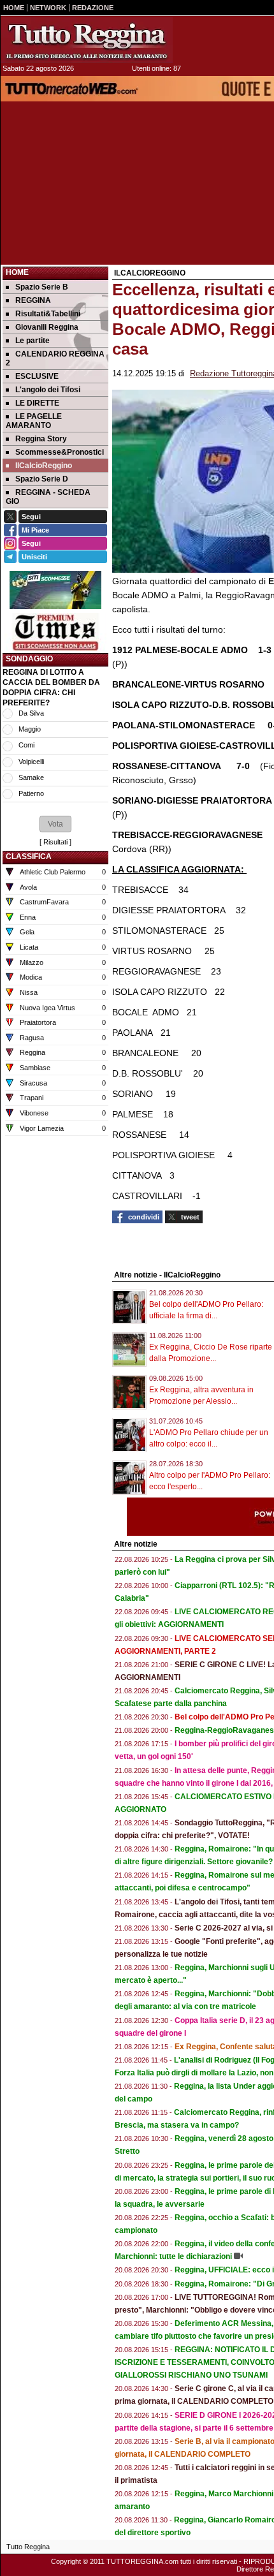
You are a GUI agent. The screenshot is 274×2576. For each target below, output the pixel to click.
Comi (26, 745)
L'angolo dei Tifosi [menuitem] (48, 390)
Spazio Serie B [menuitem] (42, 287)
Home (17, 272)
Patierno (31, 793)
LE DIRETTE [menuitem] (37, 403)
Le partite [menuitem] (32, 341)
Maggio (30, 729)
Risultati (55, 842)
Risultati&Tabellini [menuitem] (48, 314)
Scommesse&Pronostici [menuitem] (60, 452)
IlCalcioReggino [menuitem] (44, 466)
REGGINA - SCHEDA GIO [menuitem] (48, 497)
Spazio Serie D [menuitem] (42, 479)
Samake (31, 777)
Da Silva (31, 713)
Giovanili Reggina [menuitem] (47, 327)
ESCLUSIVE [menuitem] (37, 376)
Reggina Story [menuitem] (41, 439)
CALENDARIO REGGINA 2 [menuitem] (55, 358)
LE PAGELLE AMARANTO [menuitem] (34, 421)
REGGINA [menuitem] (33, 300)
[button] (55, 824)
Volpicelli (31, 762)
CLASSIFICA (29, 857)
